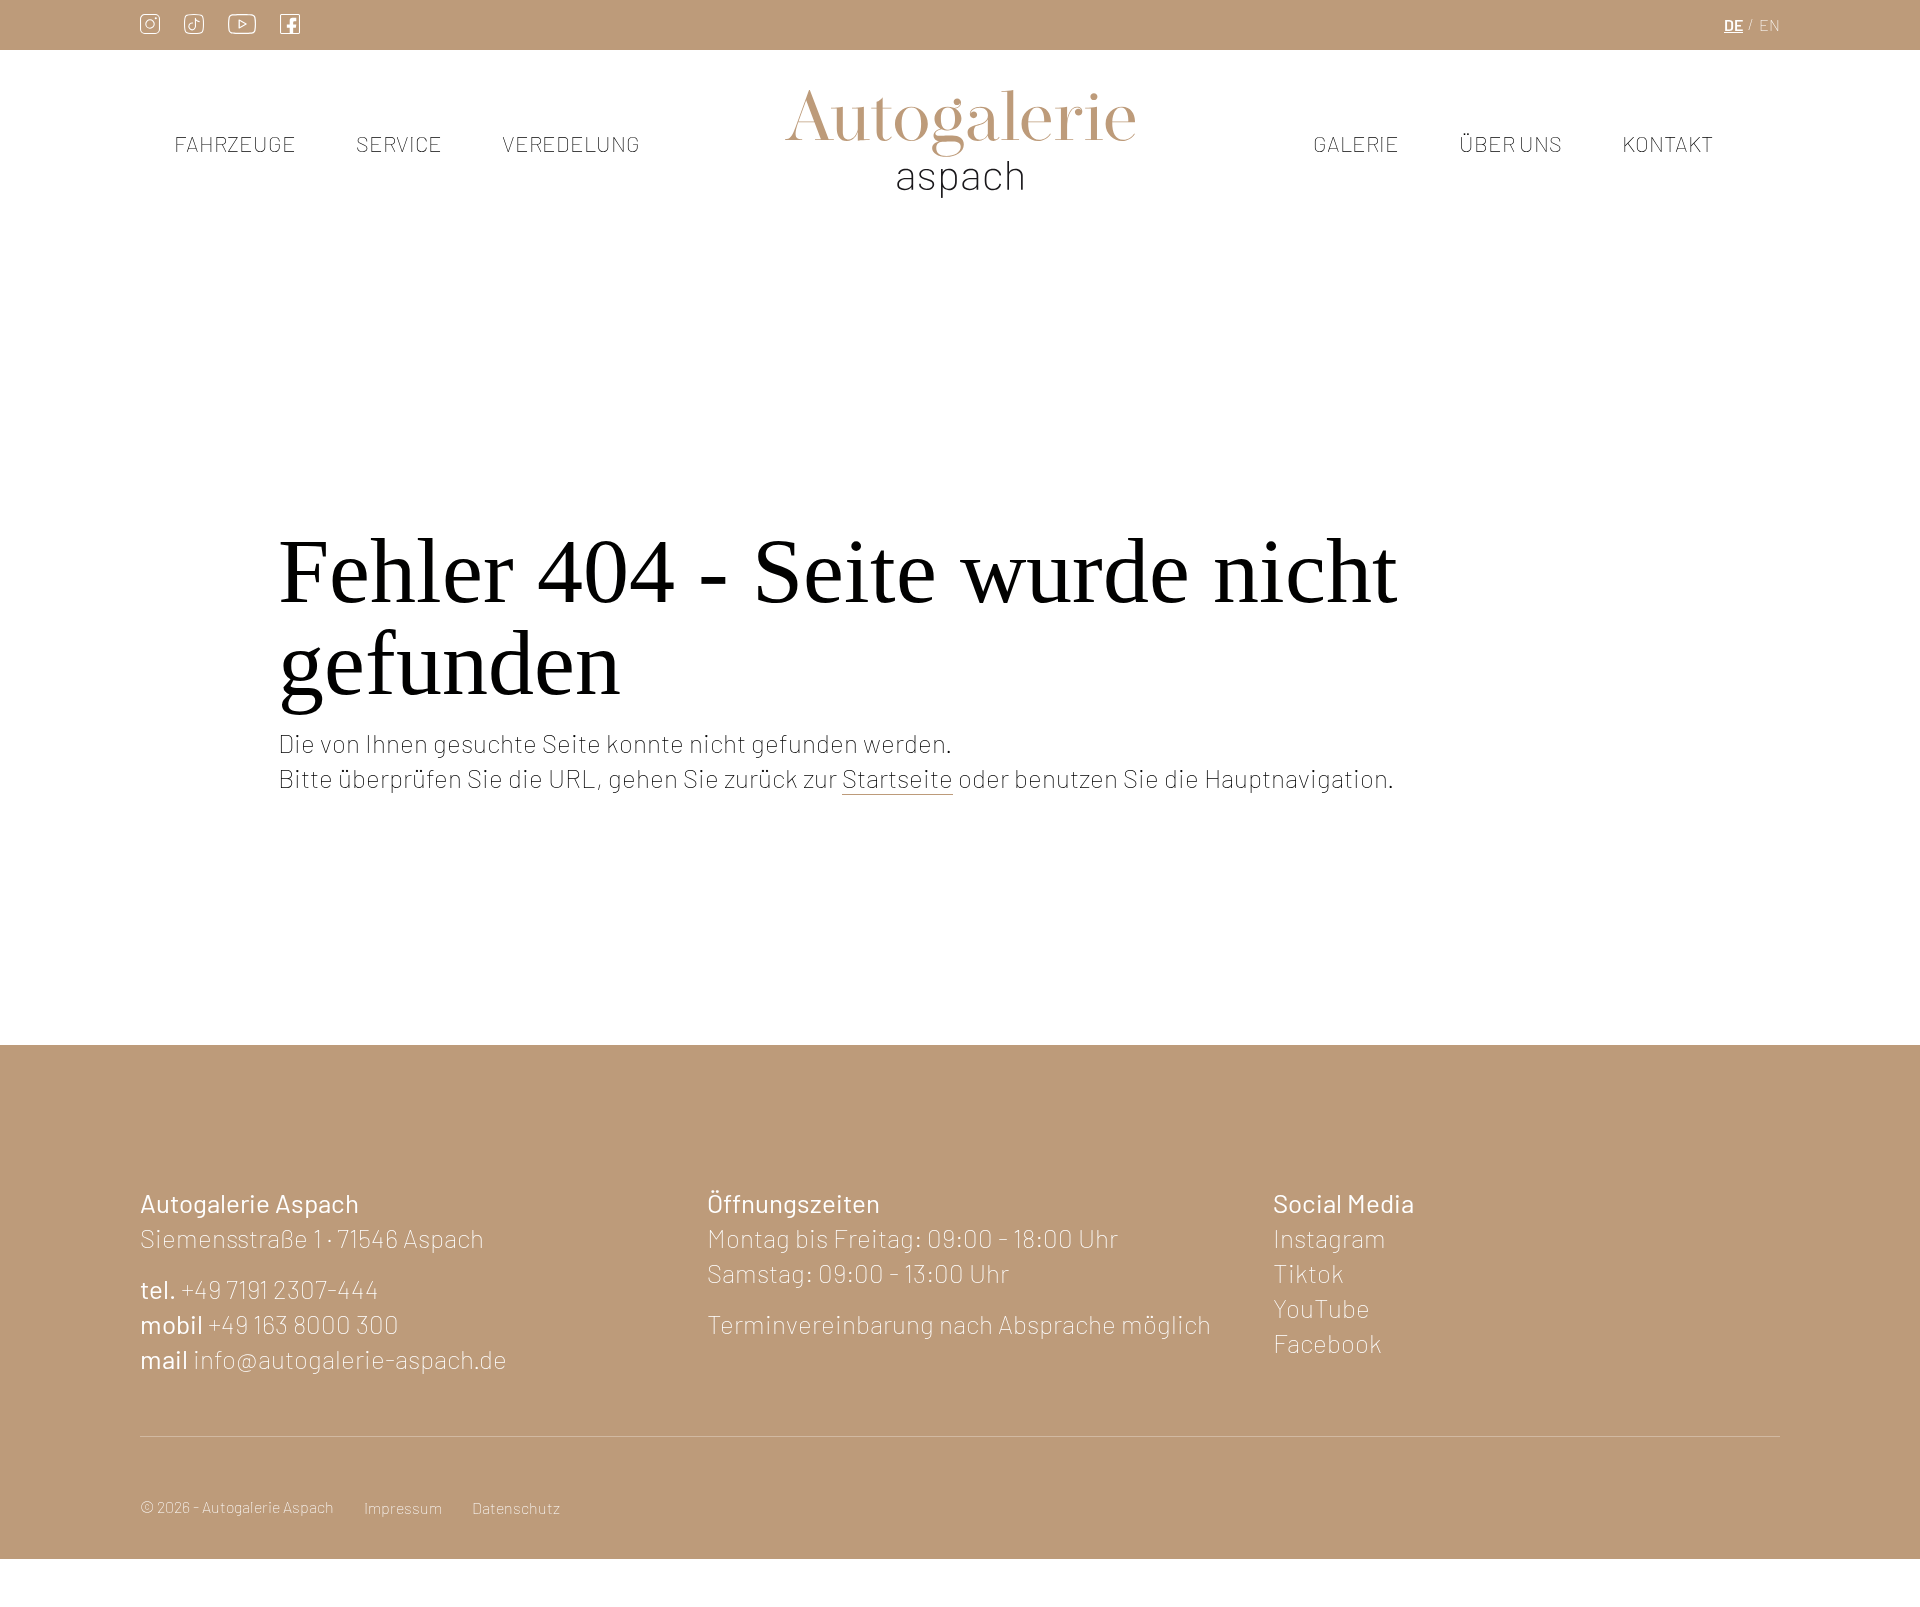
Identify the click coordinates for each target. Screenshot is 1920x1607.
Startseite (897, 777)
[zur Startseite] (960, 144)
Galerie (1356, 143)
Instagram (1329, 1237)
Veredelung (571, 143)
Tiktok (1308, 1272)
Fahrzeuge (235, 143)
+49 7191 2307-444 (280, 1288)
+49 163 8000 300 (303, 1323)
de (1733, 24)
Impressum (403, 1507)
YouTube (1321, 1307)
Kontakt (1667, 143)
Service (399, 143)
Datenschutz (516, 1507)
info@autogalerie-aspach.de (350, 1358)
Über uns (1510, 143)
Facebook (1327, 1342)
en (1769, 24)
